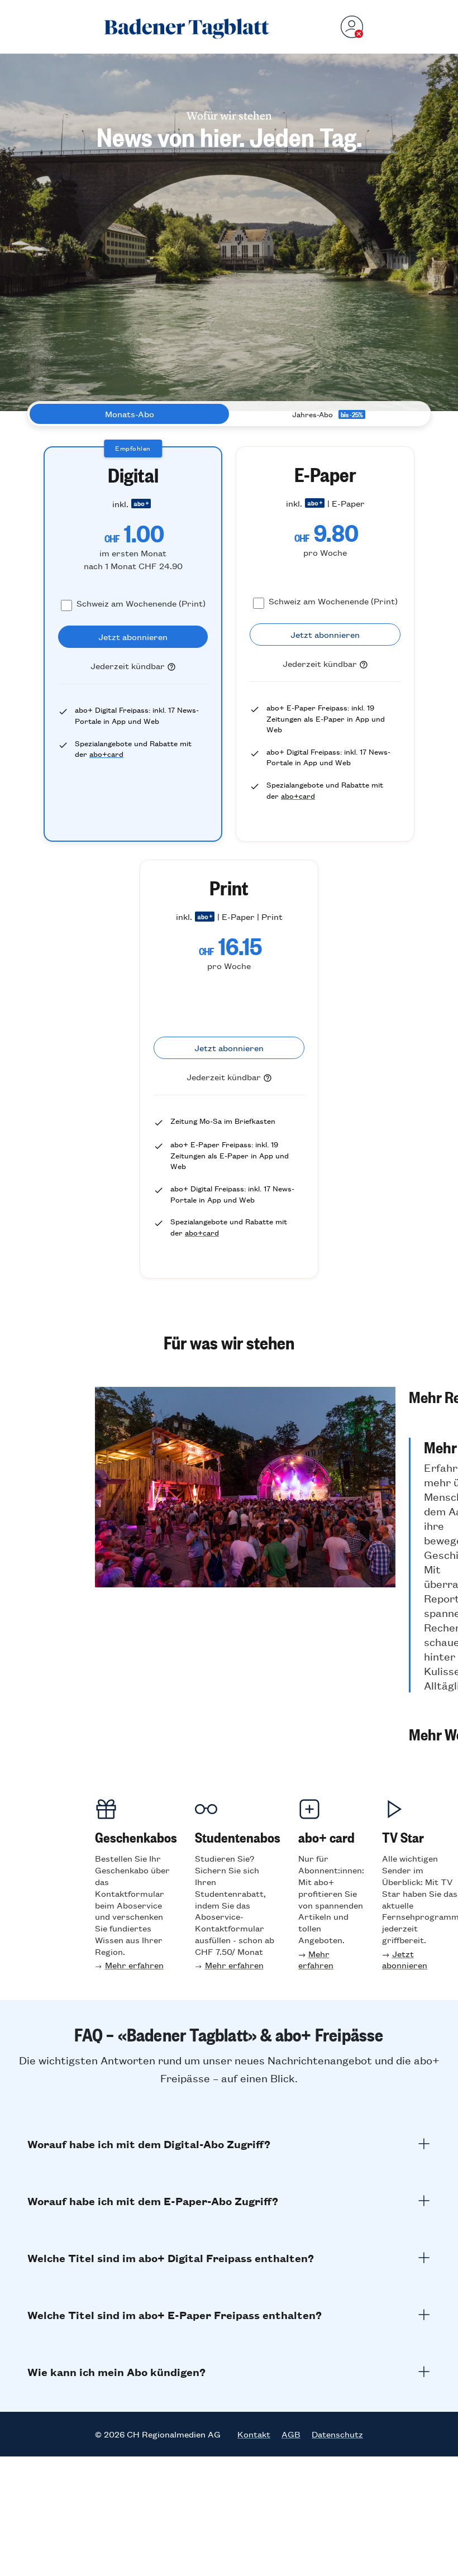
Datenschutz (337, 2434)
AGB (291, 2434)
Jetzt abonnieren (405, 1959)
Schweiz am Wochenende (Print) (141, 603)
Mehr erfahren (134, 1965)
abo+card (106, 754)
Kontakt (254, 2434)
